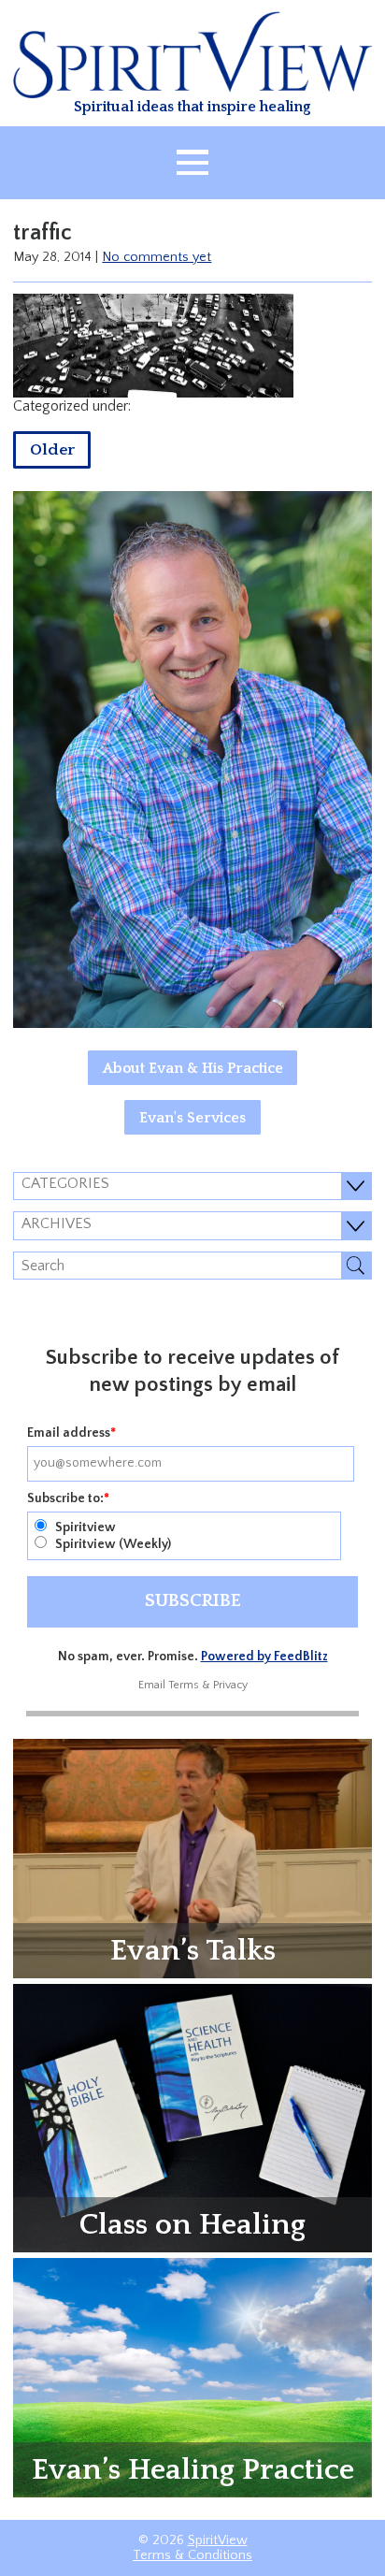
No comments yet (157, 257)
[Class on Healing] (192, 2117)
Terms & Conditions (192, 2555)
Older (52, 450)
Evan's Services (192, 1118)
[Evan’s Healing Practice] (192, 2376)
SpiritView (218, 2540)
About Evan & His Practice (193, 1068)
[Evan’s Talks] (192, 1858)
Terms (184, 1685)
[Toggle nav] (192, 163)
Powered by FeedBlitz (264, 1657)
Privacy (230, 1685)
